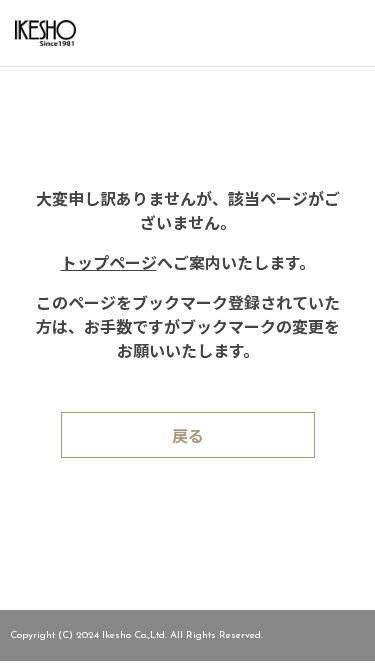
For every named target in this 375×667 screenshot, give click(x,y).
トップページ (109, 265)
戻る (188, 438)
